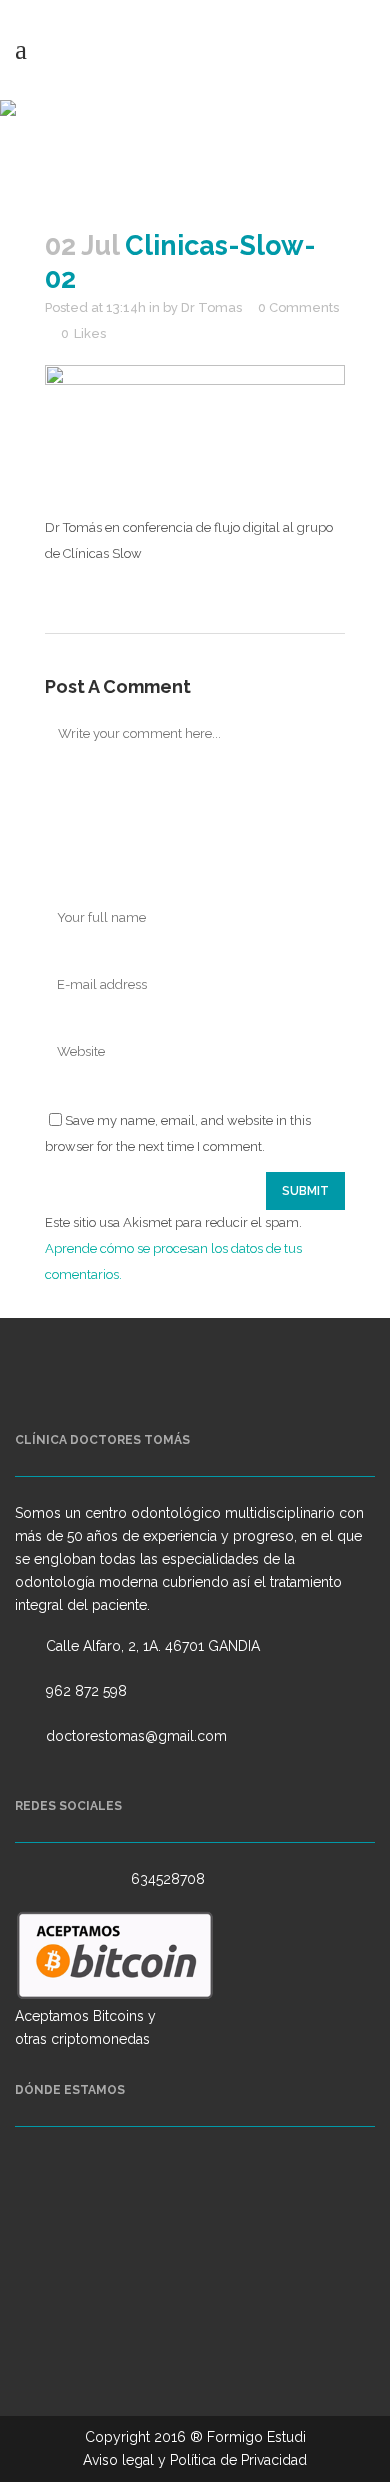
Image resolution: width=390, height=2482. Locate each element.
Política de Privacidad (238, 2460)
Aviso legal (118, 2460)
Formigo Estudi (256, 2437)
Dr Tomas (211, 307)
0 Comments (298, 307)
